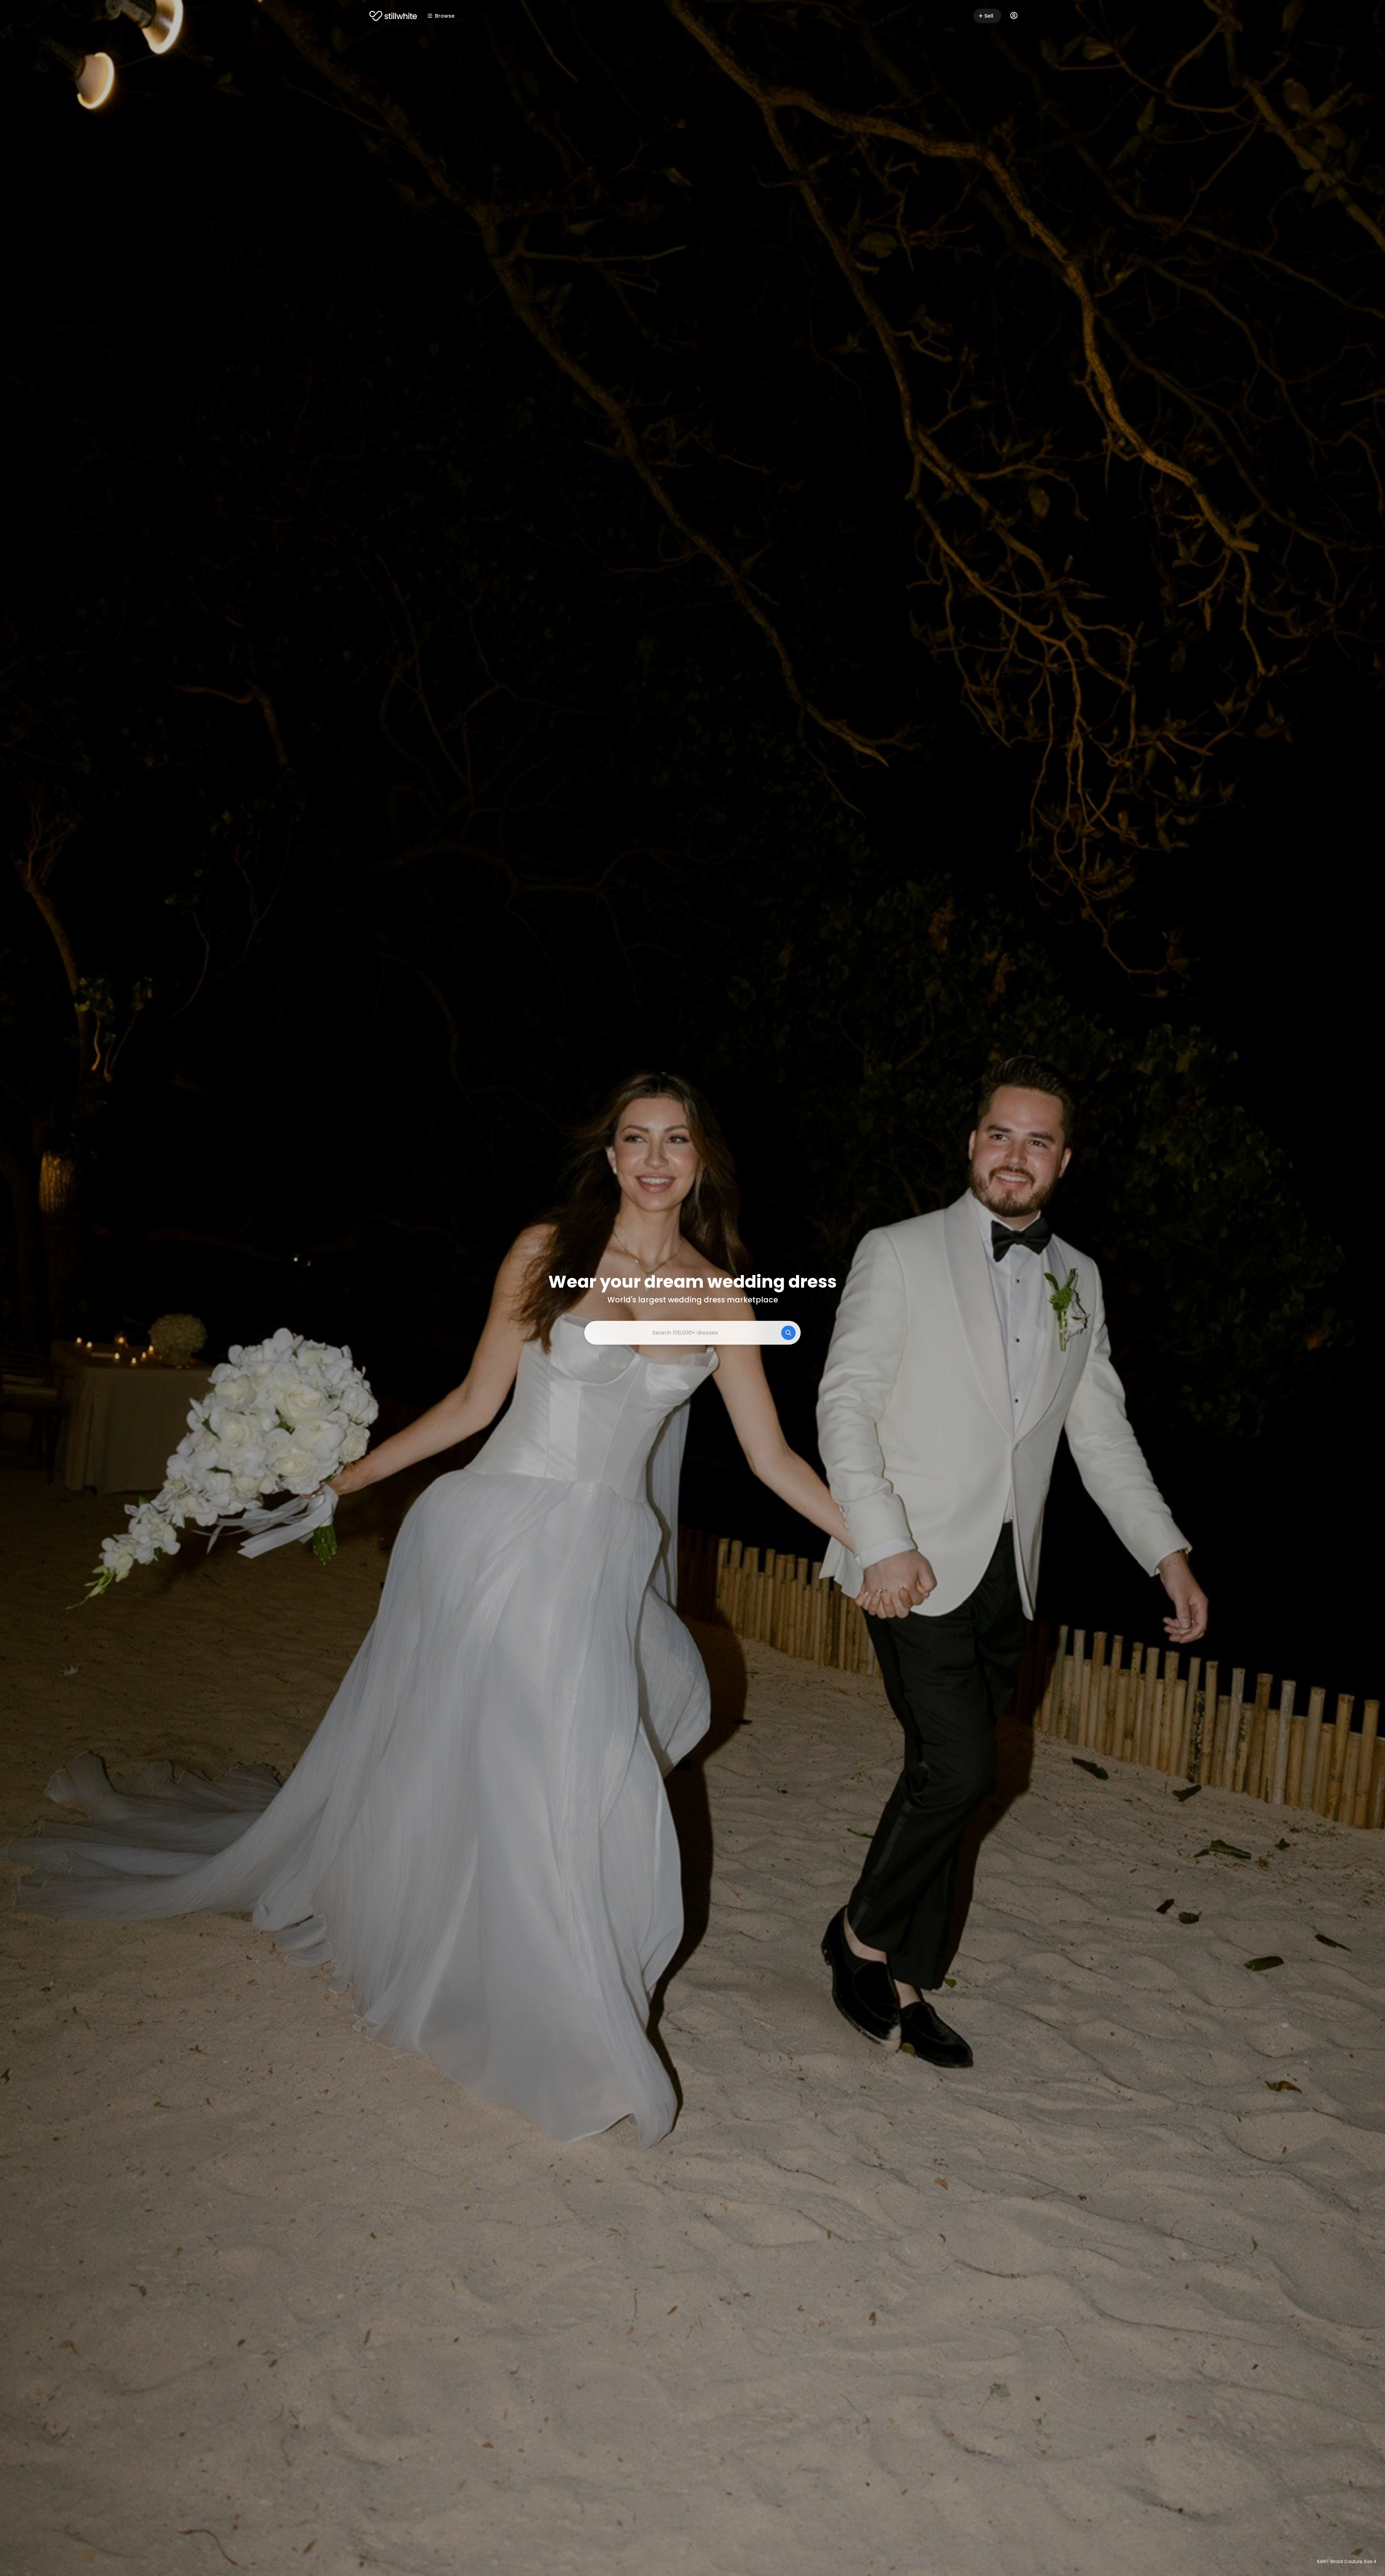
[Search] (788, 1333)
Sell (989, 16)
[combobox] (692, 1333)
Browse (445, 16)
